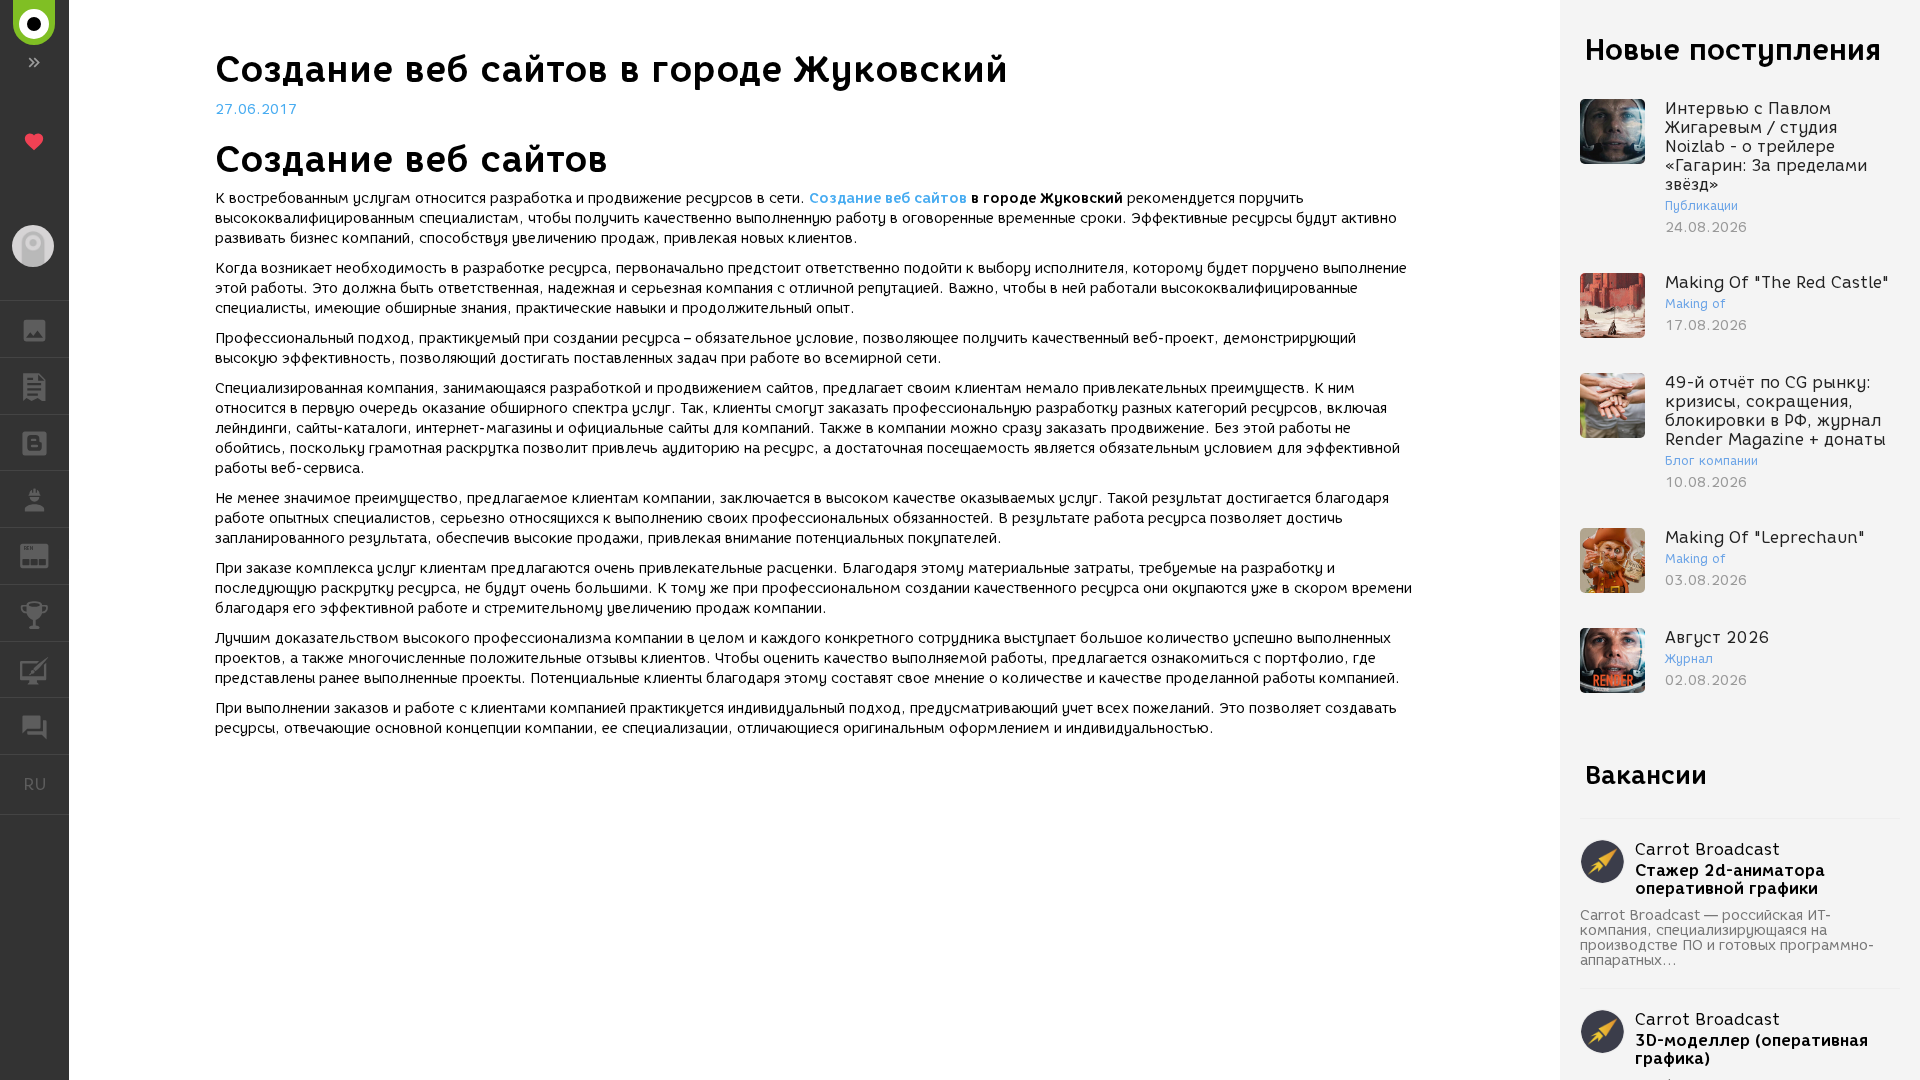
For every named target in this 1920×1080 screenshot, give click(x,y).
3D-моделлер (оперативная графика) (1751, 1050)
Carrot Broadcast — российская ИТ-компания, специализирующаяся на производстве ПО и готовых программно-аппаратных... (1727, 938)
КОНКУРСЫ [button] (34, 613)
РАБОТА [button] (34, 499)
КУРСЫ (34, 670)
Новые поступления (1733, 49)
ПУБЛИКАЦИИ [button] (34, 386)
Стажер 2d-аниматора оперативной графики (1730, 880)
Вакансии (1646, 775)
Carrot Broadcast (1707, 849)
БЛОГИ (34, 443)
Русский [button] (46, 784)
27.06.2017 (256, 109)
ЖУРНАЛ (46, 554)
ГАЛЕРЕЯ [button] (34, 329)
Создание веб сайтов (888, 198)
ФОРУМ (34, 726)
